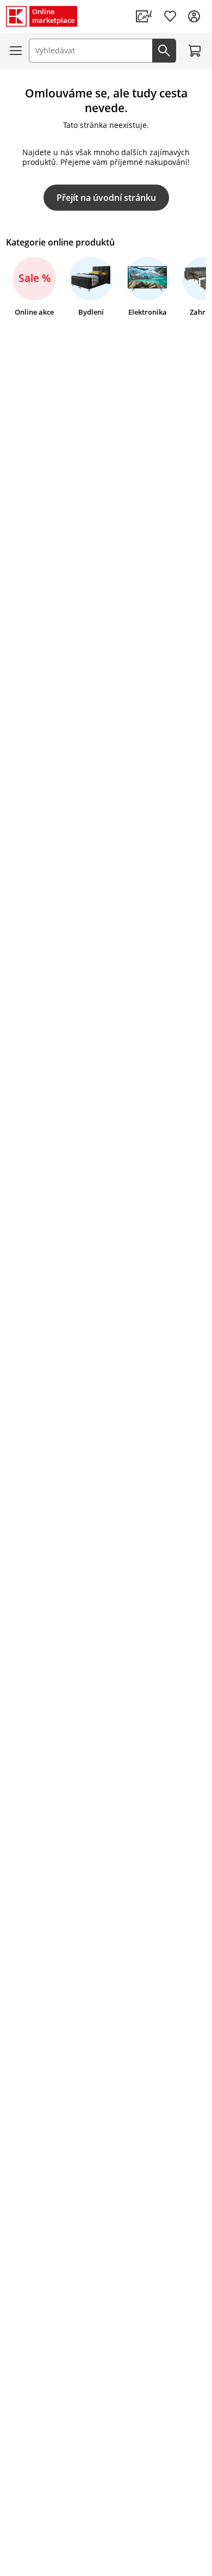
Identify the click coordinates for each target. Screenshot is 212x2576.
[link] (144, 16)
